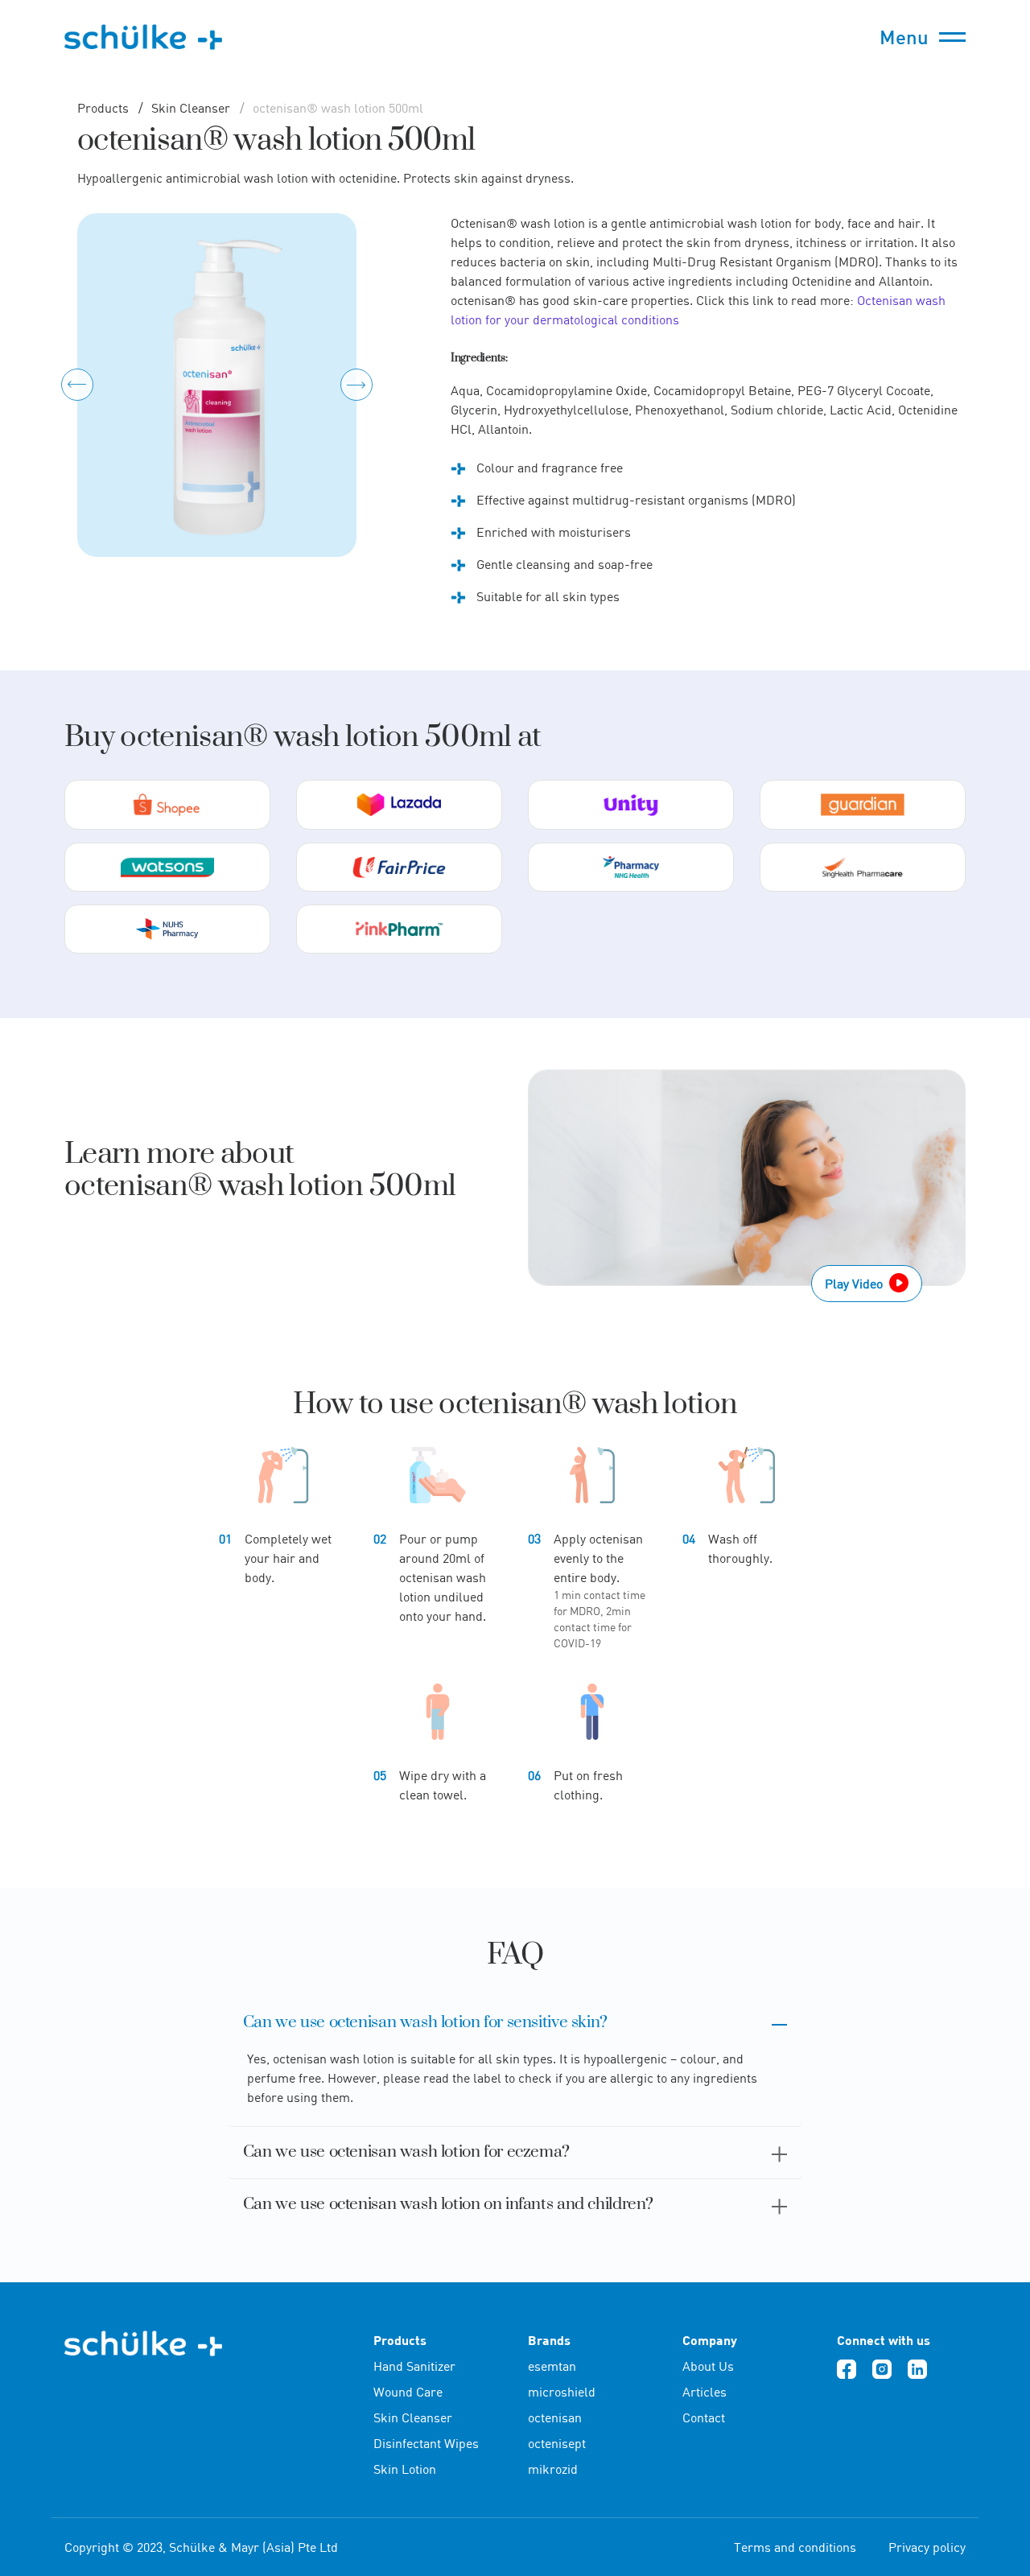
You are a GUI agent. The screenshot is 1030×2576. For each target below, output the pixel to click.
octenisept (557, 2443)
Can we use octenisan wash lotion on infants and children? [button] (448, 2205)
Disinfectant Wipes (426, 2443)
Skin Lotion (405, 2469)
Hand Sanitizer (414, 2366)
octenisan (555, 2417)
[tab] (515, 2023)
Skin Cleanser (189, 108)
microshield (562, 2392)
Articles (705, 2392)
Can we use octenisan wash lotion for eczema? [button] (406, 2152)
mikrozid (553, 2469)
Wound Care (408, 2392)
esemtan (552, 2366)
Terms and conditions (795, 2547)
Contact (704, 2417)
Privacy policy (927, 2547)
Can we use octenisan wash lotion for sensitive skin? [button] (425, 2023)
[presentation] (77, 385)
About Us (708, 2366)
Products (103, 108)
